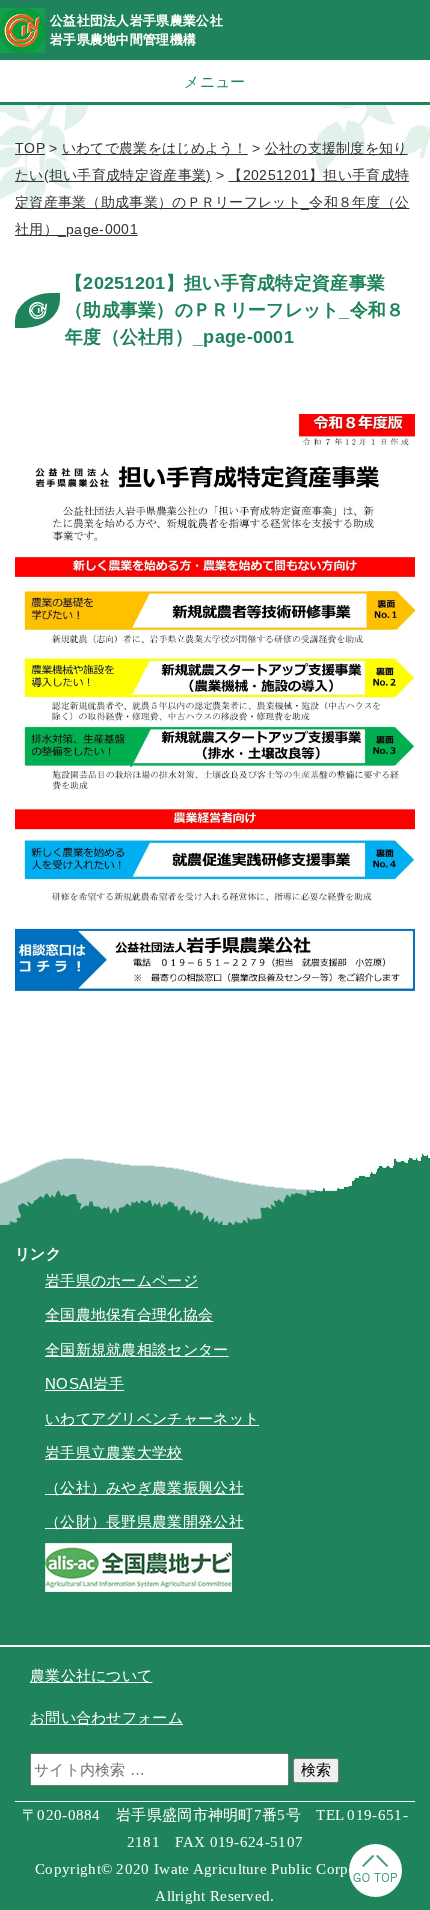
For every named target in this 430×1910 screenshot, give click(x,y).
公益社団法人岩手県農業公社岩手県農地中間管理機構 (136, 30)
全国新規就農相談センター (137, 1349)
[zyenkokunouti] (138, 1586)
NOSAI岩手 (84, 1383)
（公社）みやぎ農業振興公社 (144, 1487)
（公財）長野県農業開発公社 (144, 1521)
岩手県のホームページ (121, 1280)
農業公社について (91, 1675)
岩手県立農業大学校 (114, 1452)
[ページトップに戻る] (375, 1891)
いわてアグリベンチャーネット (152, 1418)
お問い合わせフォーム (106, 1717)
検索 (316, 1769)
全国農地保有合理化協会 (129, 1314)
